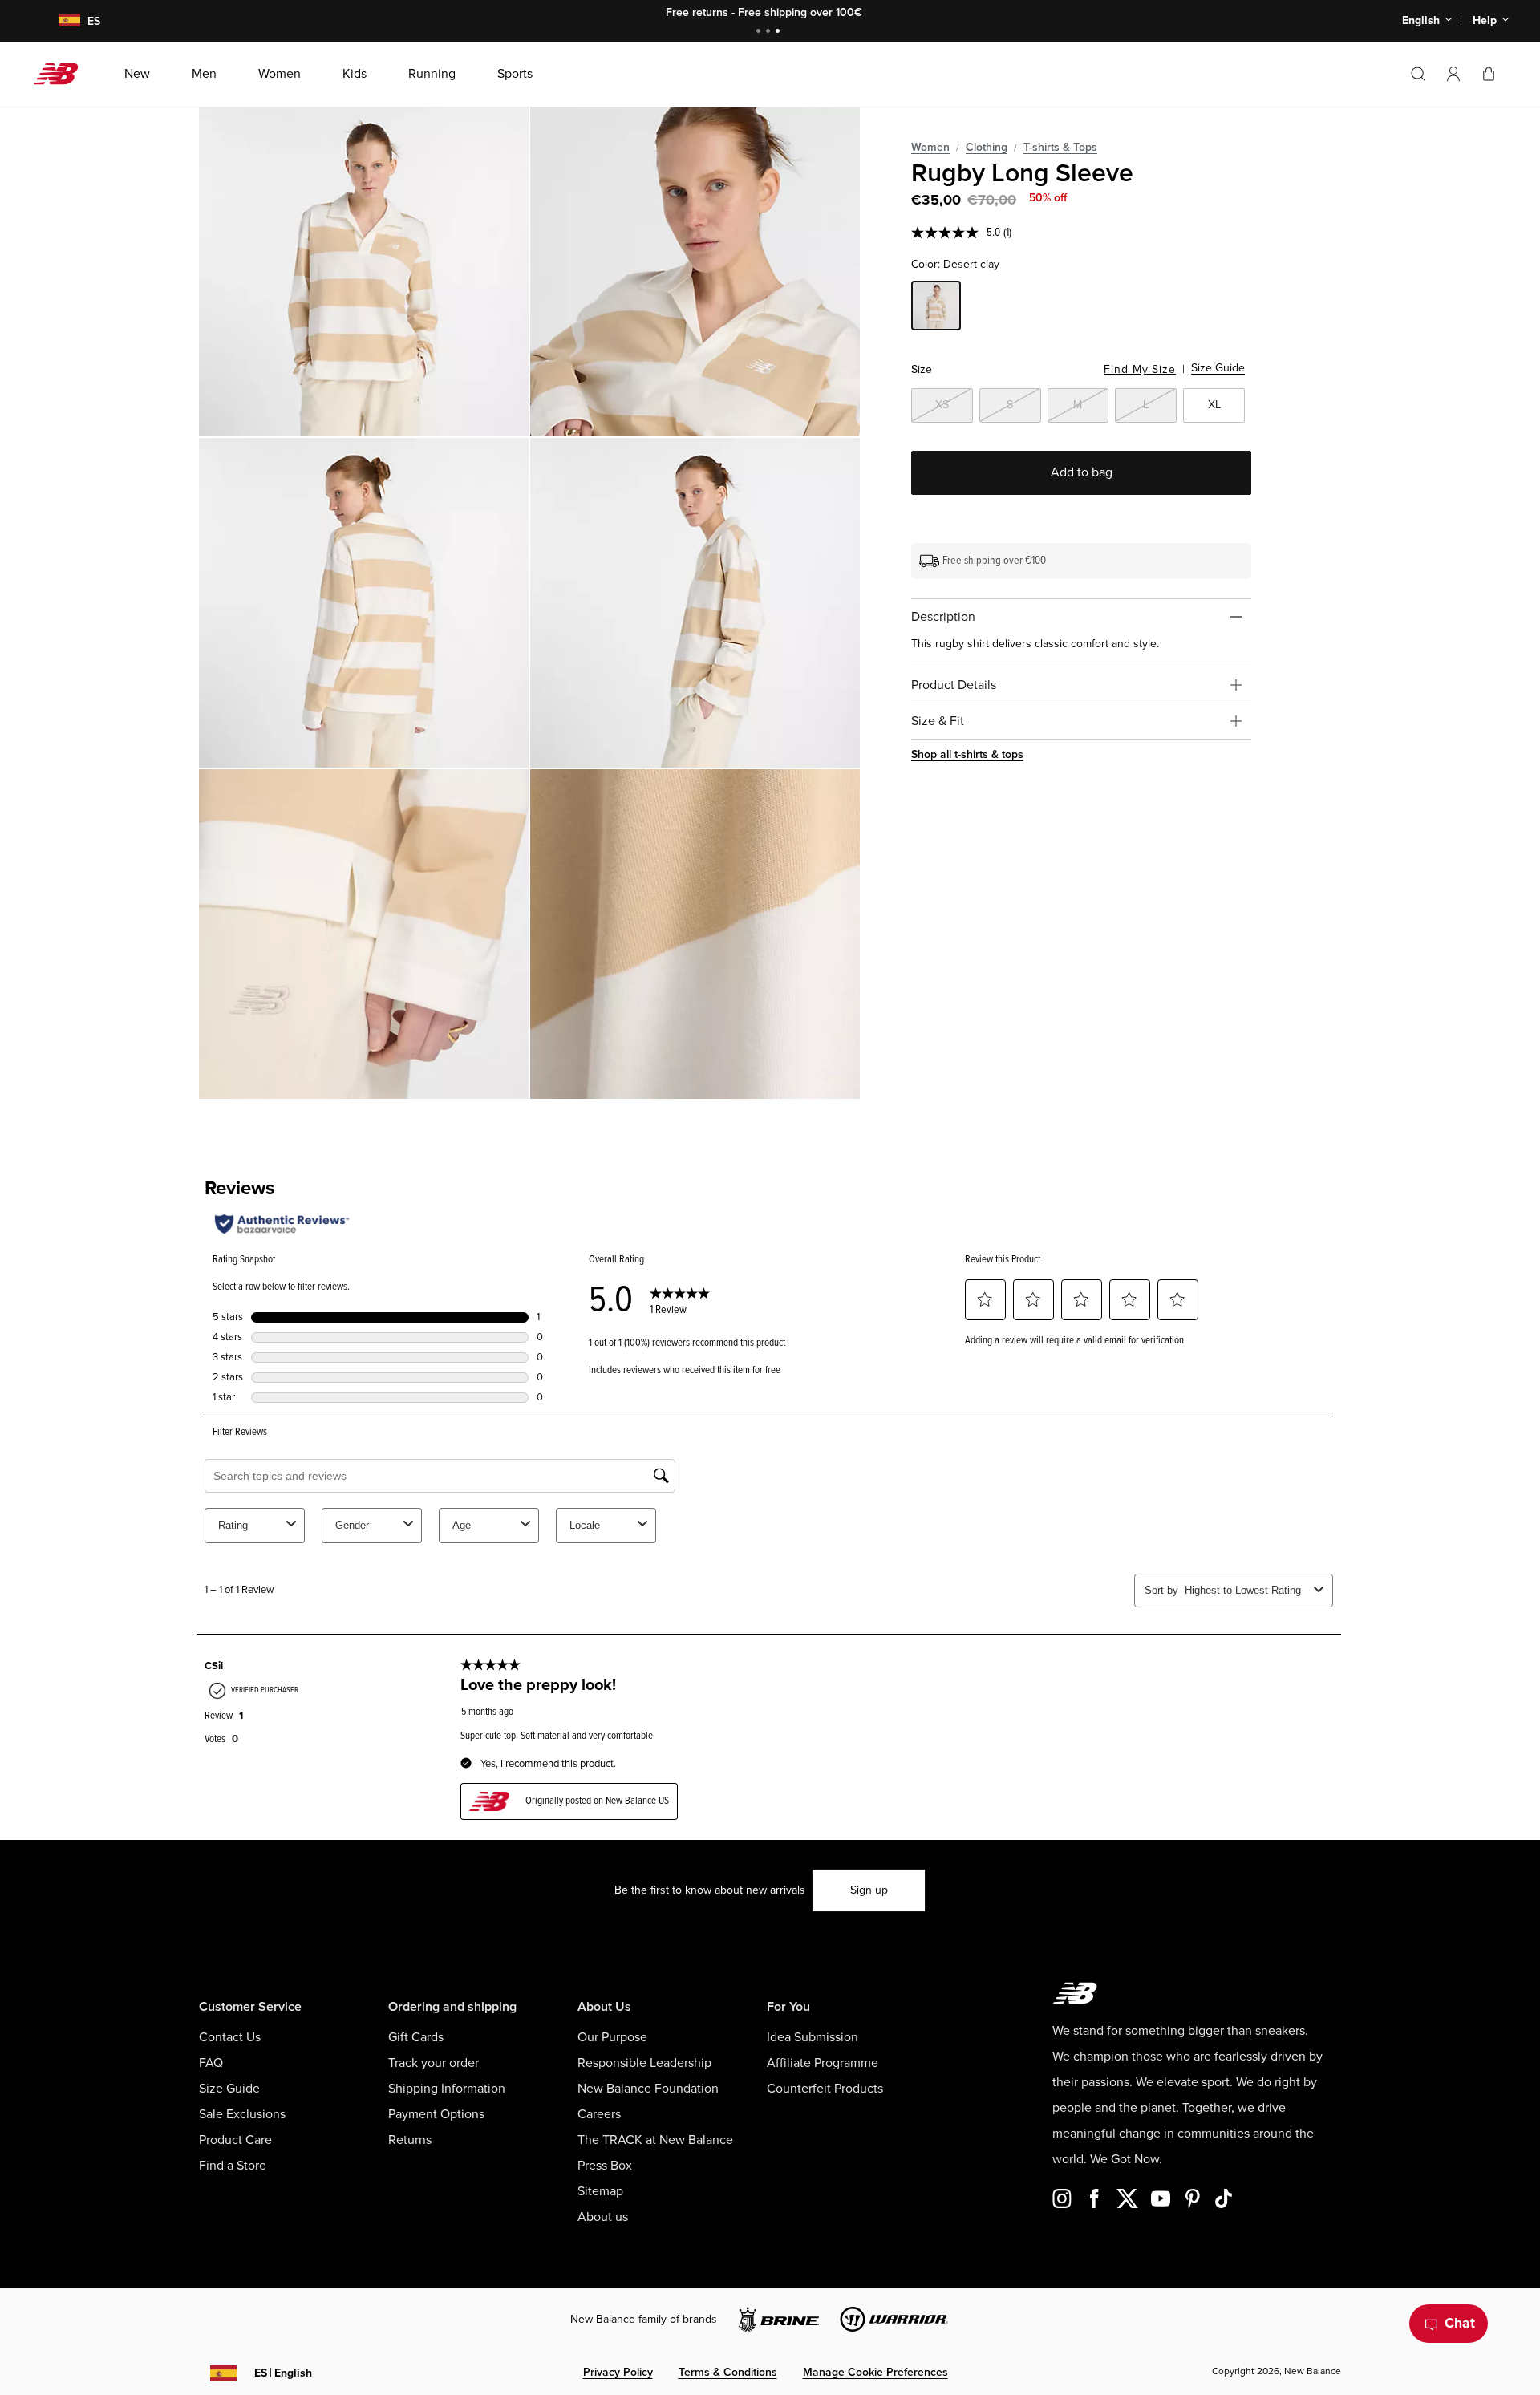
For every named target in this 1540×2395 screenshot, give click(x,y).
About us (603, 2217)
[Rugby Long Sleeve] (364, 272)
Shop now (859, 12)
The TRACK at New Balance (655, 2140)
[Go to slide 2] (770, 32)
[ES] (59, 21)
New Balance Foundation (648, 2089)
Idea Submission (813, 2037)
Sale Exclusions (242, 2114)
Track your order (434, 2063)
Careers (599, 2114)
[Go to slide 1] (760, 32)
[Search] (1418, 74)
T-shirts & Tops (1060, 147)
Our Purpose (612, 2037)
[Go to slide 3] (780, 32)
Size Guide (1218, 368)
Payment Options (436, 2114)
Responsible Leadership (644, 2063)
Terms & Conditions (728, 2372)
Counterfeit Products (825, 2089)
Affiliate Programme (823, 2063)
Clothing (987, 147)
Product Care (235, 2140)
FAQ (211, 2063)
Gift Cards (416, 2037)
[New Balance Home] (62, 74)
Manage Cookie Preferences (875, 2372)
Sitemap (600, 2191)
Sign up (869, 1890)
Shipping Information (447, 2089)
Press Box (605, 2166)
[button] (1453, 74)
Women (930, 147)
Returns (410, 2140)
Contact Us (230, 2037)
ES (283, 2373)
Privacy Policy (618, 2372)
